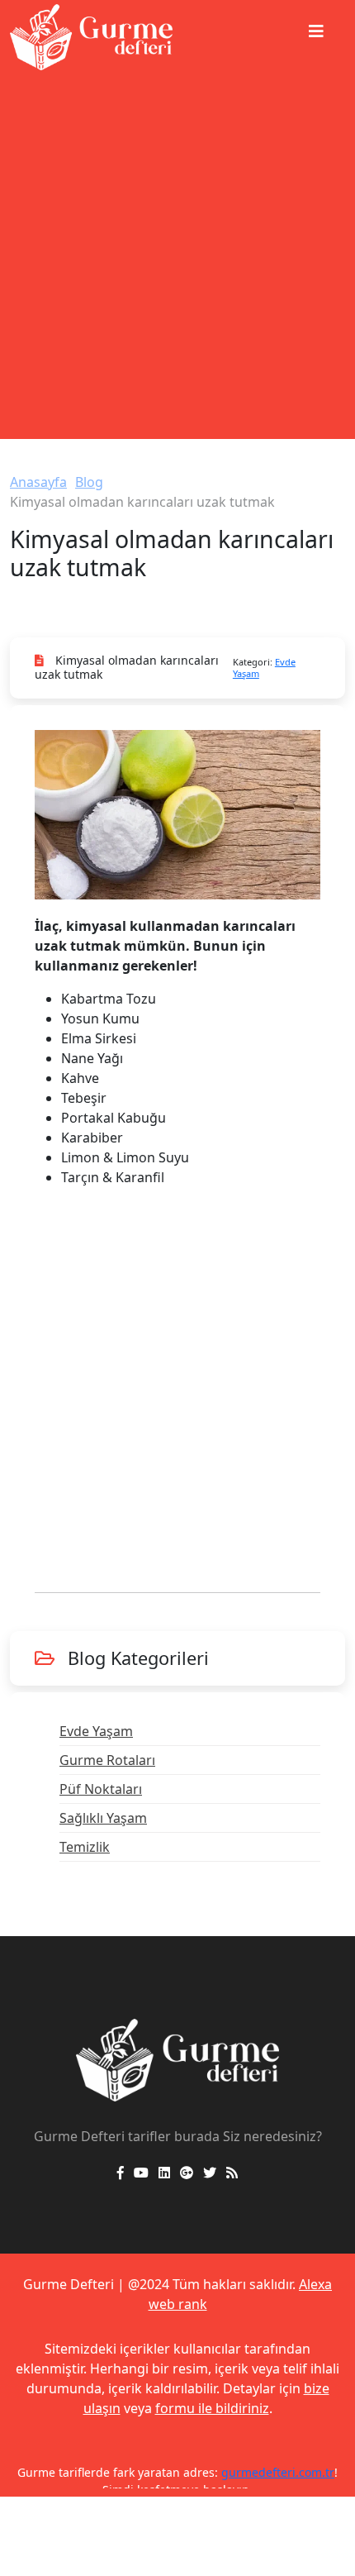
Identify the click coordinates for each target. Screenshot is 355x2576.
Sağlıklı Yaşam (103, 1818)
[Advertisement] (177, 261)
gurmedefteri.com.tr (278, 2472)
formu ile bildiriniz (212, 2408)
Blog (89, 482)
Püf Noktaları (101, 1789)
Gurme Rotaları (107, 1760)
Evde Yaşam (96, 1731)
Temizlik (85, 1847)
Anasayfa (38, 482)
